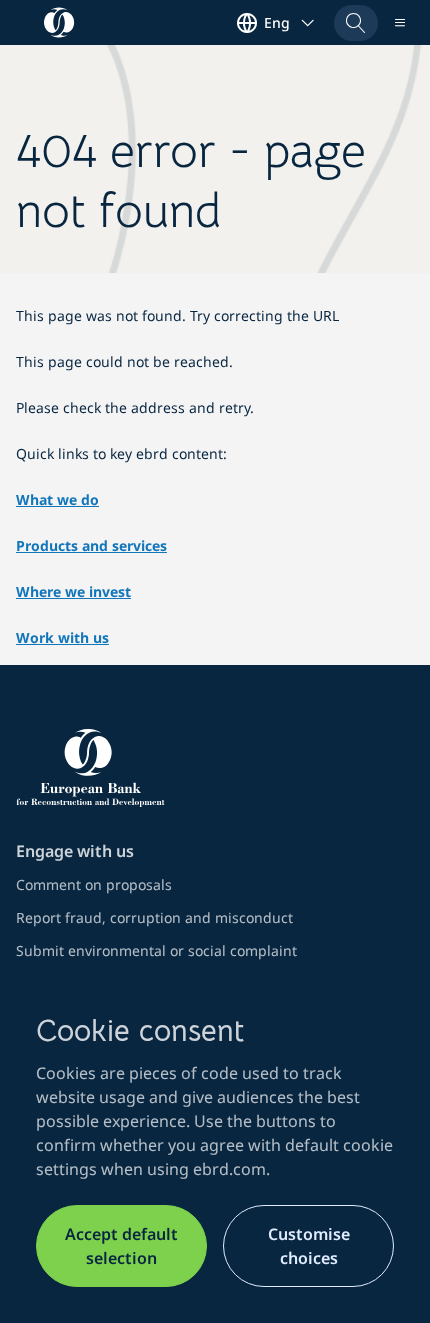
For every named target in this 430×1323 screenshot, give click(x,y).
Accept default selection (121, 1246)
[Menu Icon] (400, 23)
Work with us (62, 637)
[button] (356, 23)
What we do (57, 499)
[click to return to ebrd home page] (215, 768)
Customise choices (309, 1246)
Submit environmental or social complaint (156, 950)
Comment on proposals (94, 884)
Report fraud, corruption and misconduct (154, 917)
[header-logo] (59, 22)
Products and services (91, 545)
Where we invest (73, 591)
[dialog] (215, 1149)
